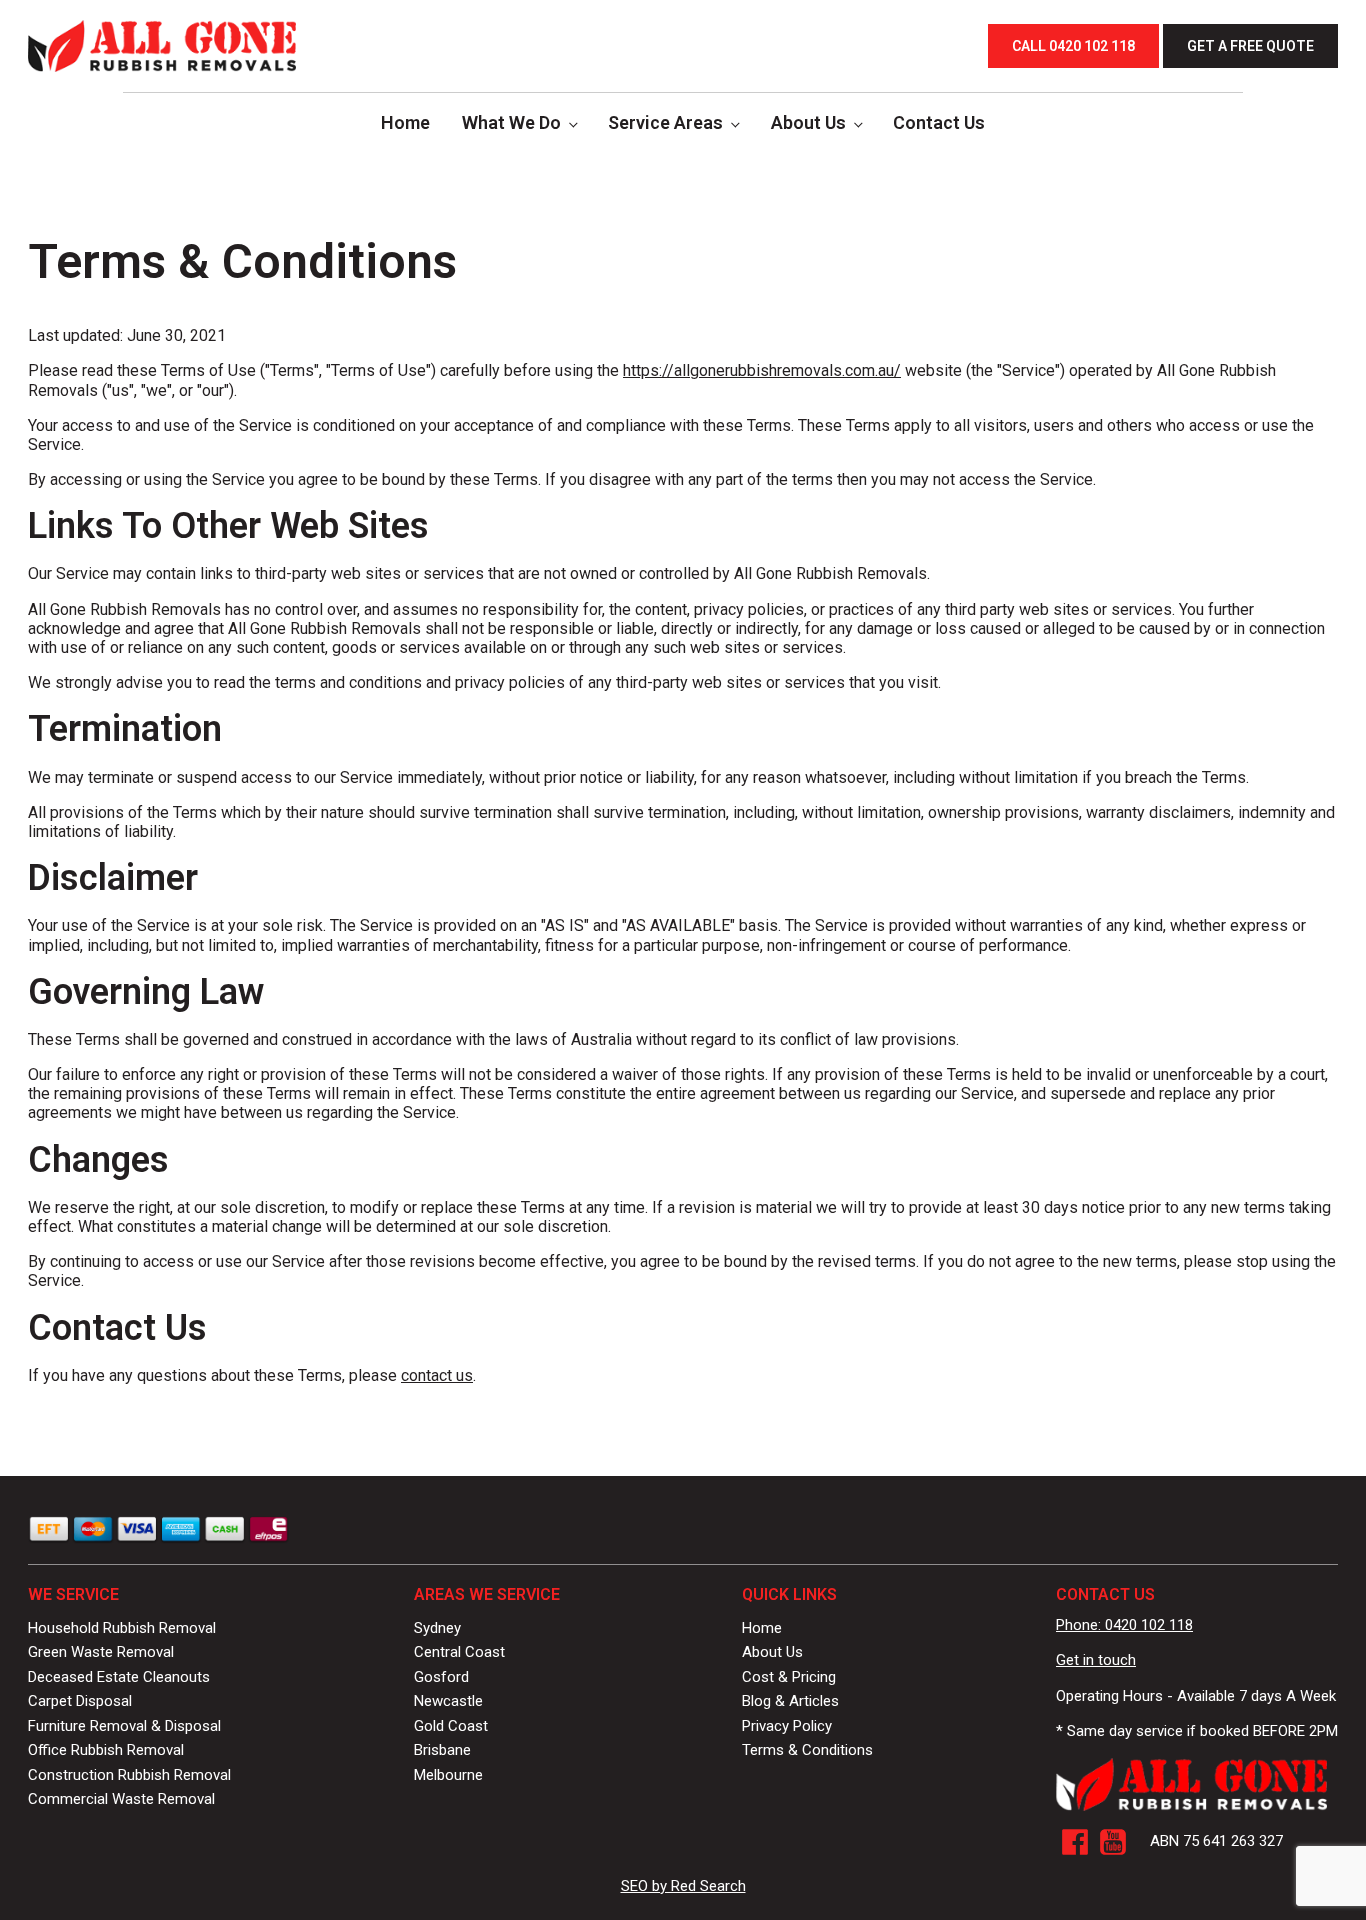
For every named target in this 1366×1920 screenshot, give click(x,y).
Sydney (437, 1628)
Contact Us (939, 122)
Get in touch (1096, 1660)
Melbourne (448, 1775)
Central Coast (459, 1652)
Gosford (441, 1677)
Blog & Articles (790, 1701)
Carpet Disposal (80, 1701)
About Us (808, 122)
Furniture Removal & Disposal (124, 1726)
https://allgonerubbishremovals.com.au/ (762, 370)
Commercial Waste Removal (121, 1799)
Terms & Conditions (807, 1750)
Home (405, 122)
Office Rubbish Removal (106, 1750)
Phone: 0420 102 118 (1124, 1625)
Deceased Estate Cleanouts (119, 1677)
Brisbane (442, 1750)
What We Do (511, 122)
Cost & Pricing (789, 1677)
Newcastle (448, 1701)
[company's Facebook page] (1075, 1842)
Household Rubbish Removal (122, 1628)
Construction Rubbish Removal (129, 1775)
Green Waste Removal (101, 1652)
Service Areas (665, 122)
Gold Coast (451, 1726)
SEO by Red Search (683, 1886)
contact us (437, 1375)
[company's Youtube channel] (1113, 1842)
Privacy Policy (787, 1726)
